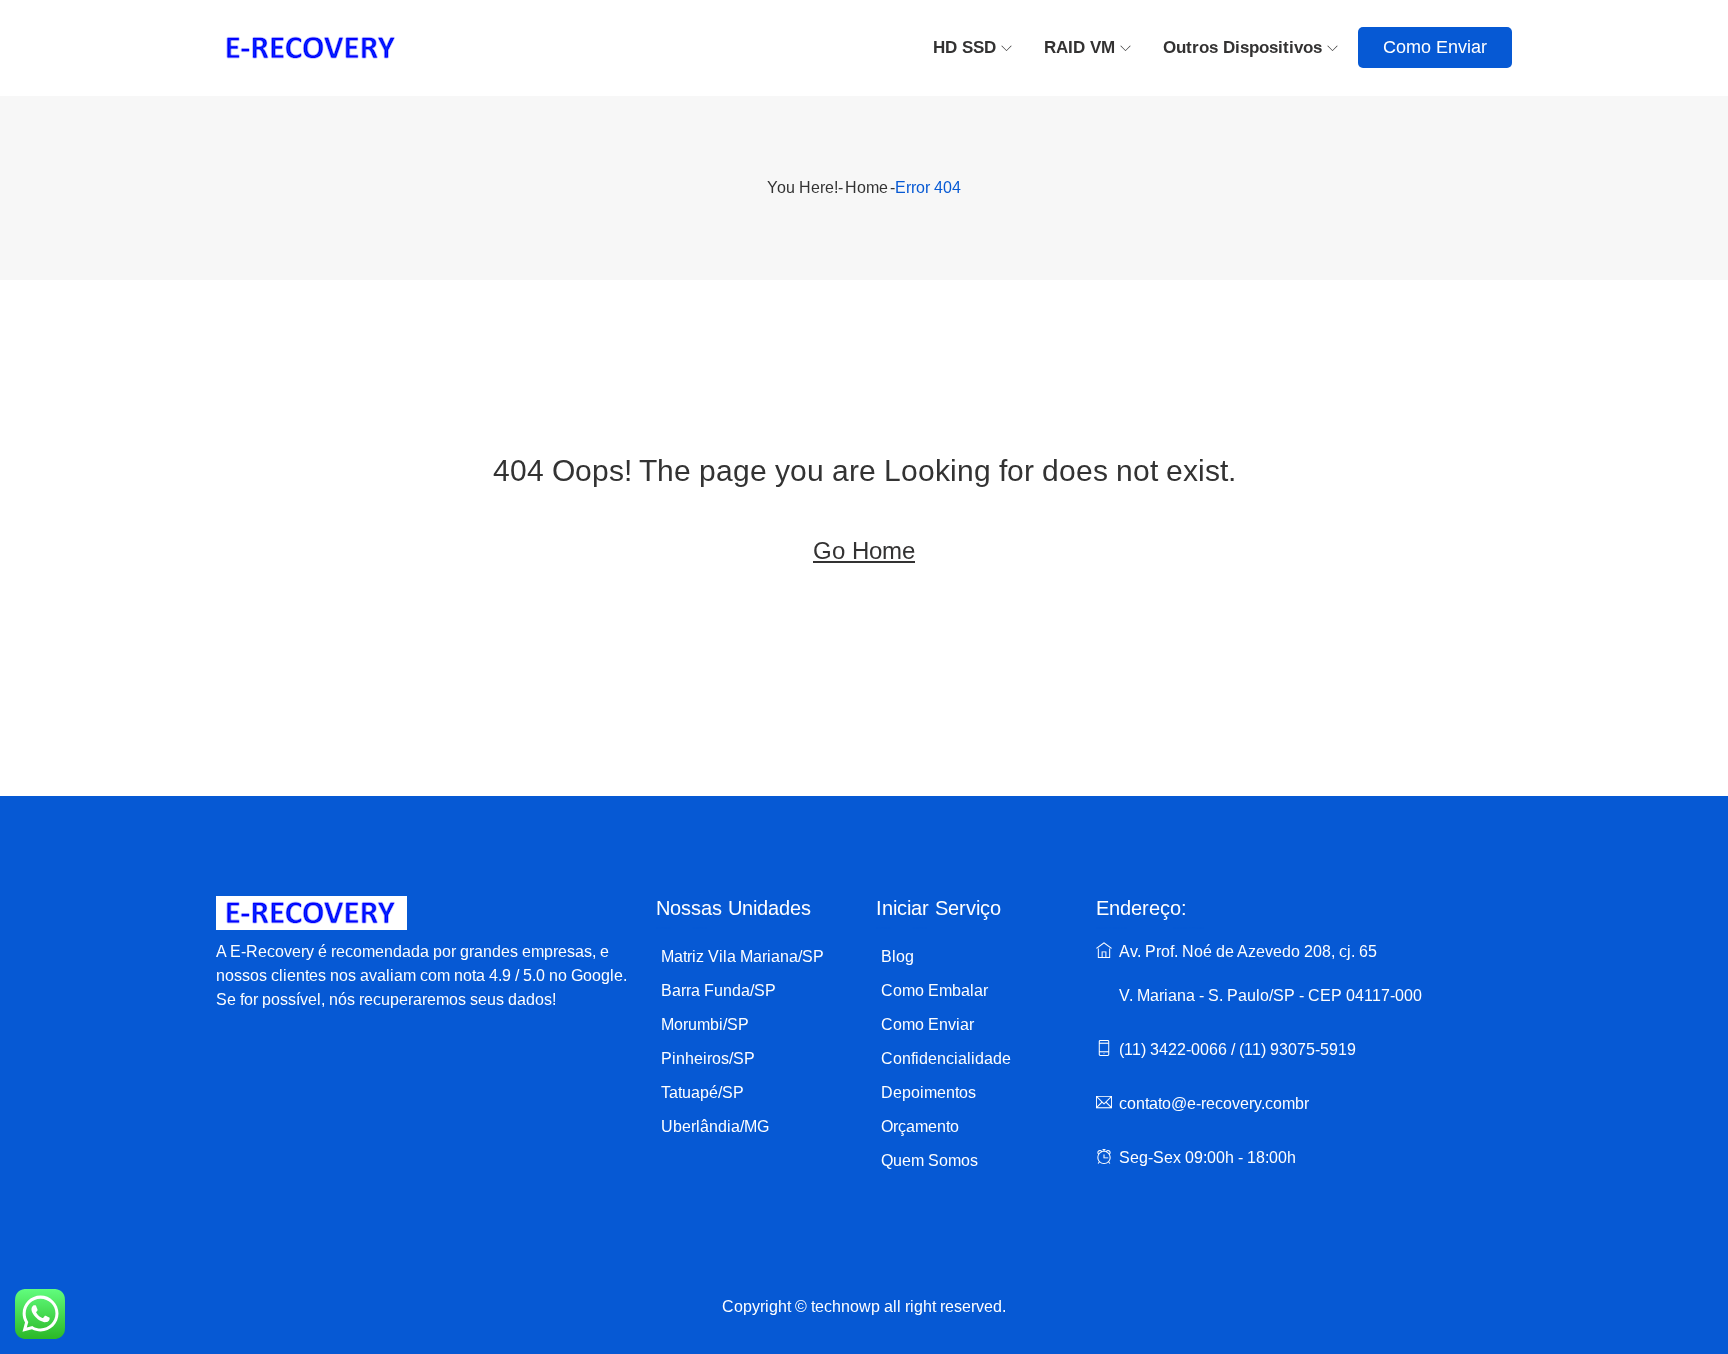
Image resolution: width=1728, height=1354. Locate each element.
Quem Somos (929, 1160)
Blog (897, 956)
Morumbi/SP (705, 1024)
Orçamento (920, 1126)
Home (866, 187)
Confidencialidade (946, 1058)
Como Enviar (1435, 47)
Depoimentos (928, 1092)
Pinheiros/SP (708, 1058)
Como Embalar (934, 990)
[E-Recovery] (369, 48)
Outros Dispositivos (1242, 47)
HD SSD (964, 47)
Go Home (864, 550)
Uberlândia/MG (715, 1126)
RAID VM (1079, 47)
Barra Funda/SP (718, 990)
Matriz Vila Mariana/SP (742, 956)
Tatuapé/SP (702, 1092)
